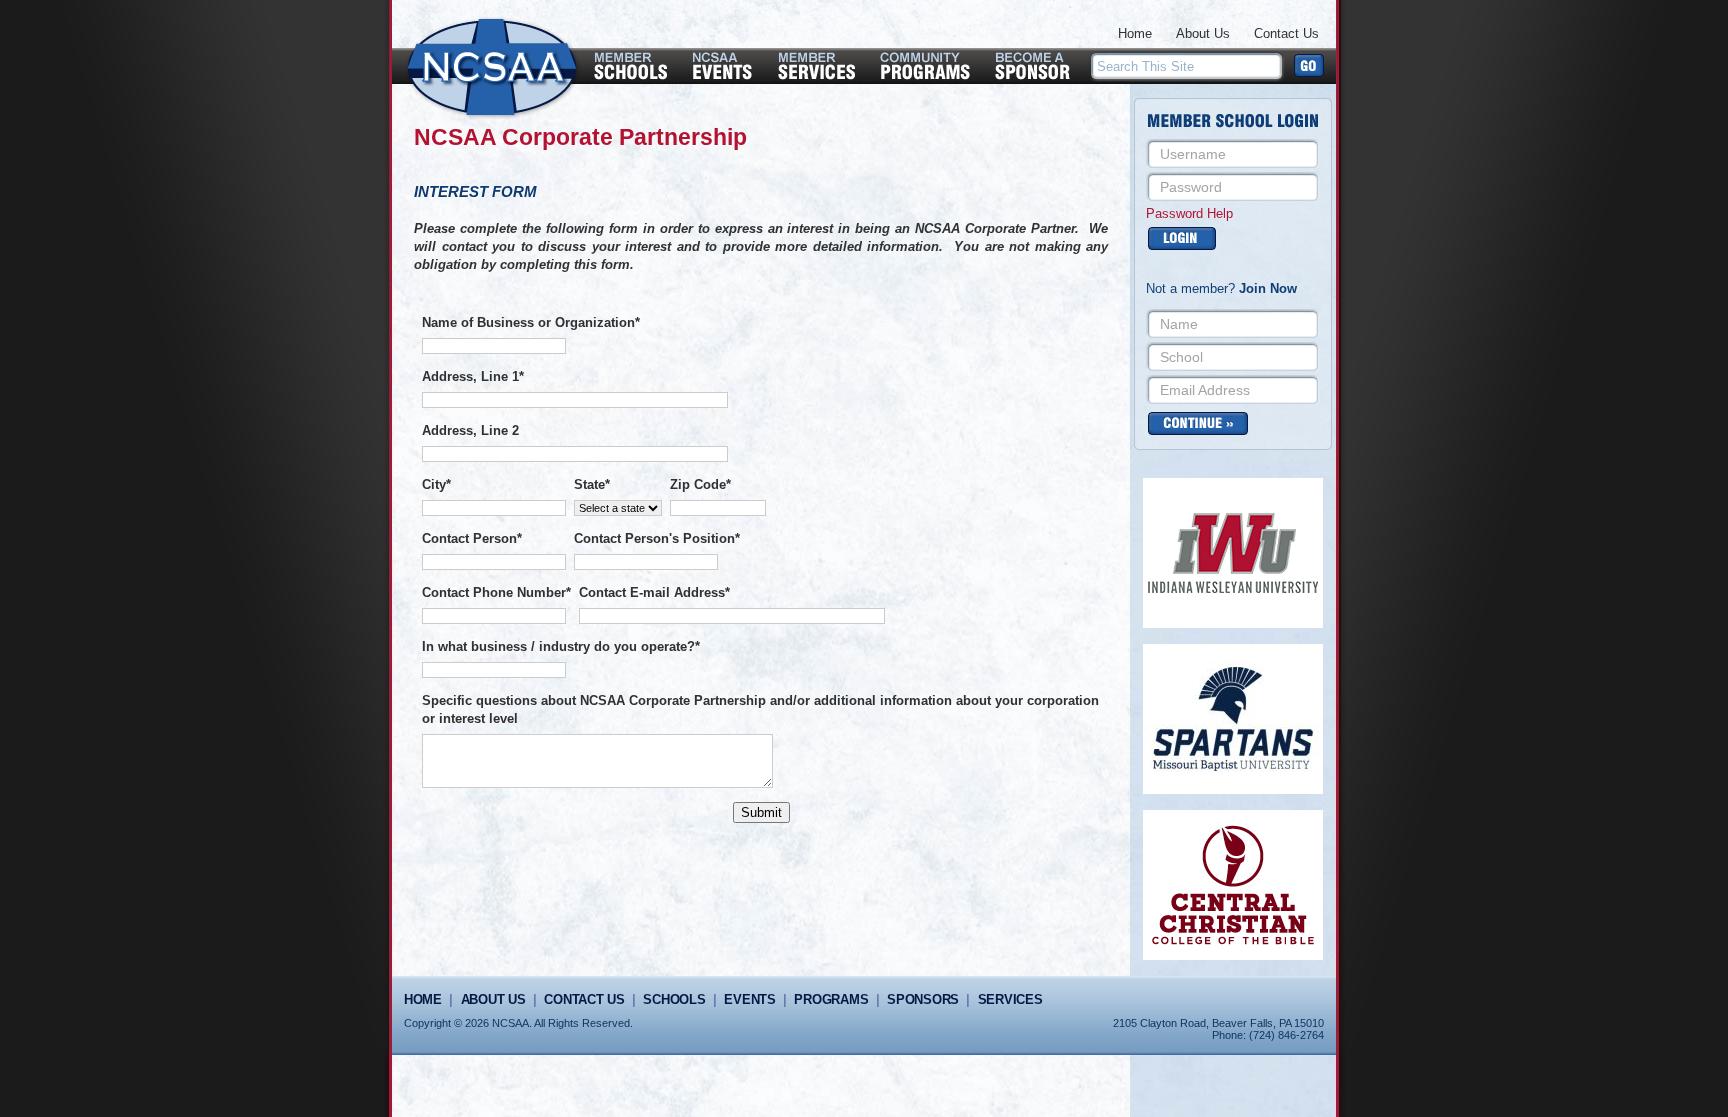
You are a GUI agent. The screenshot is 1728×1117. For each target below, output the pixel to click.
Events (749, 999)
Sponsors (923, 999)
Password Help (1189, 213)
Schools (674, 999)
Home (1135, 33)
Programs (831, 999)
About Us (1203, 33)
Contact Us (1286, 33)
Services (1010, 999)
